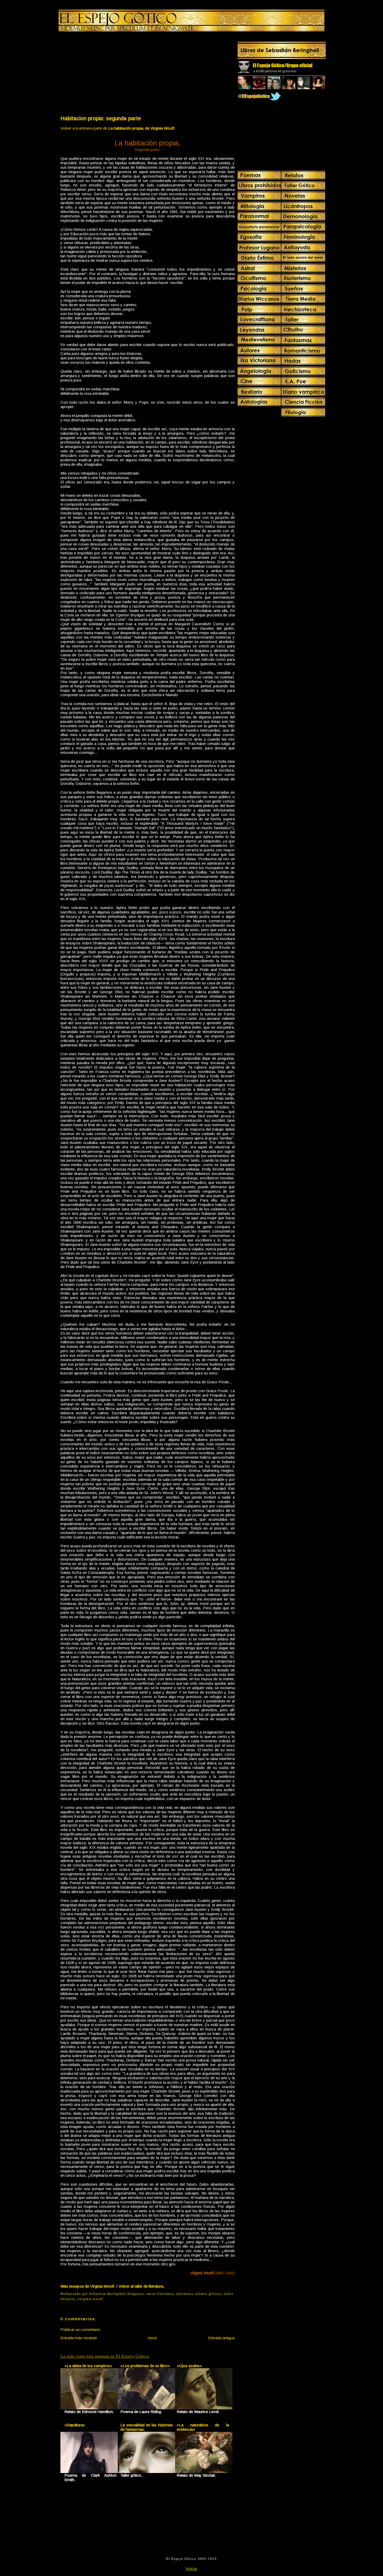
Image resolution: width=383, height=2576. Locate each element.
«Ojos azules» (189, 2366)
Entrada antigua (221, 2338)
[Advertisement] (104, 75)
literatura (185, 2294)
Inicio (152, 2338)
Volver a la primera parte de (118, 128)
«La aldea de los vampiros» (88, 2366)
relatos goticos (208, 2294)
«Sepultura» (75, 2425)
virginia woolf (91, 2299)
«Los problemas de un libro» (145, 2366)
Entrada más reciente (79, 2338)
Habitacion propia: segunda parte (101, 118)
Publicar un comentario (80, 2329)
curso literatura (160, 2294)
